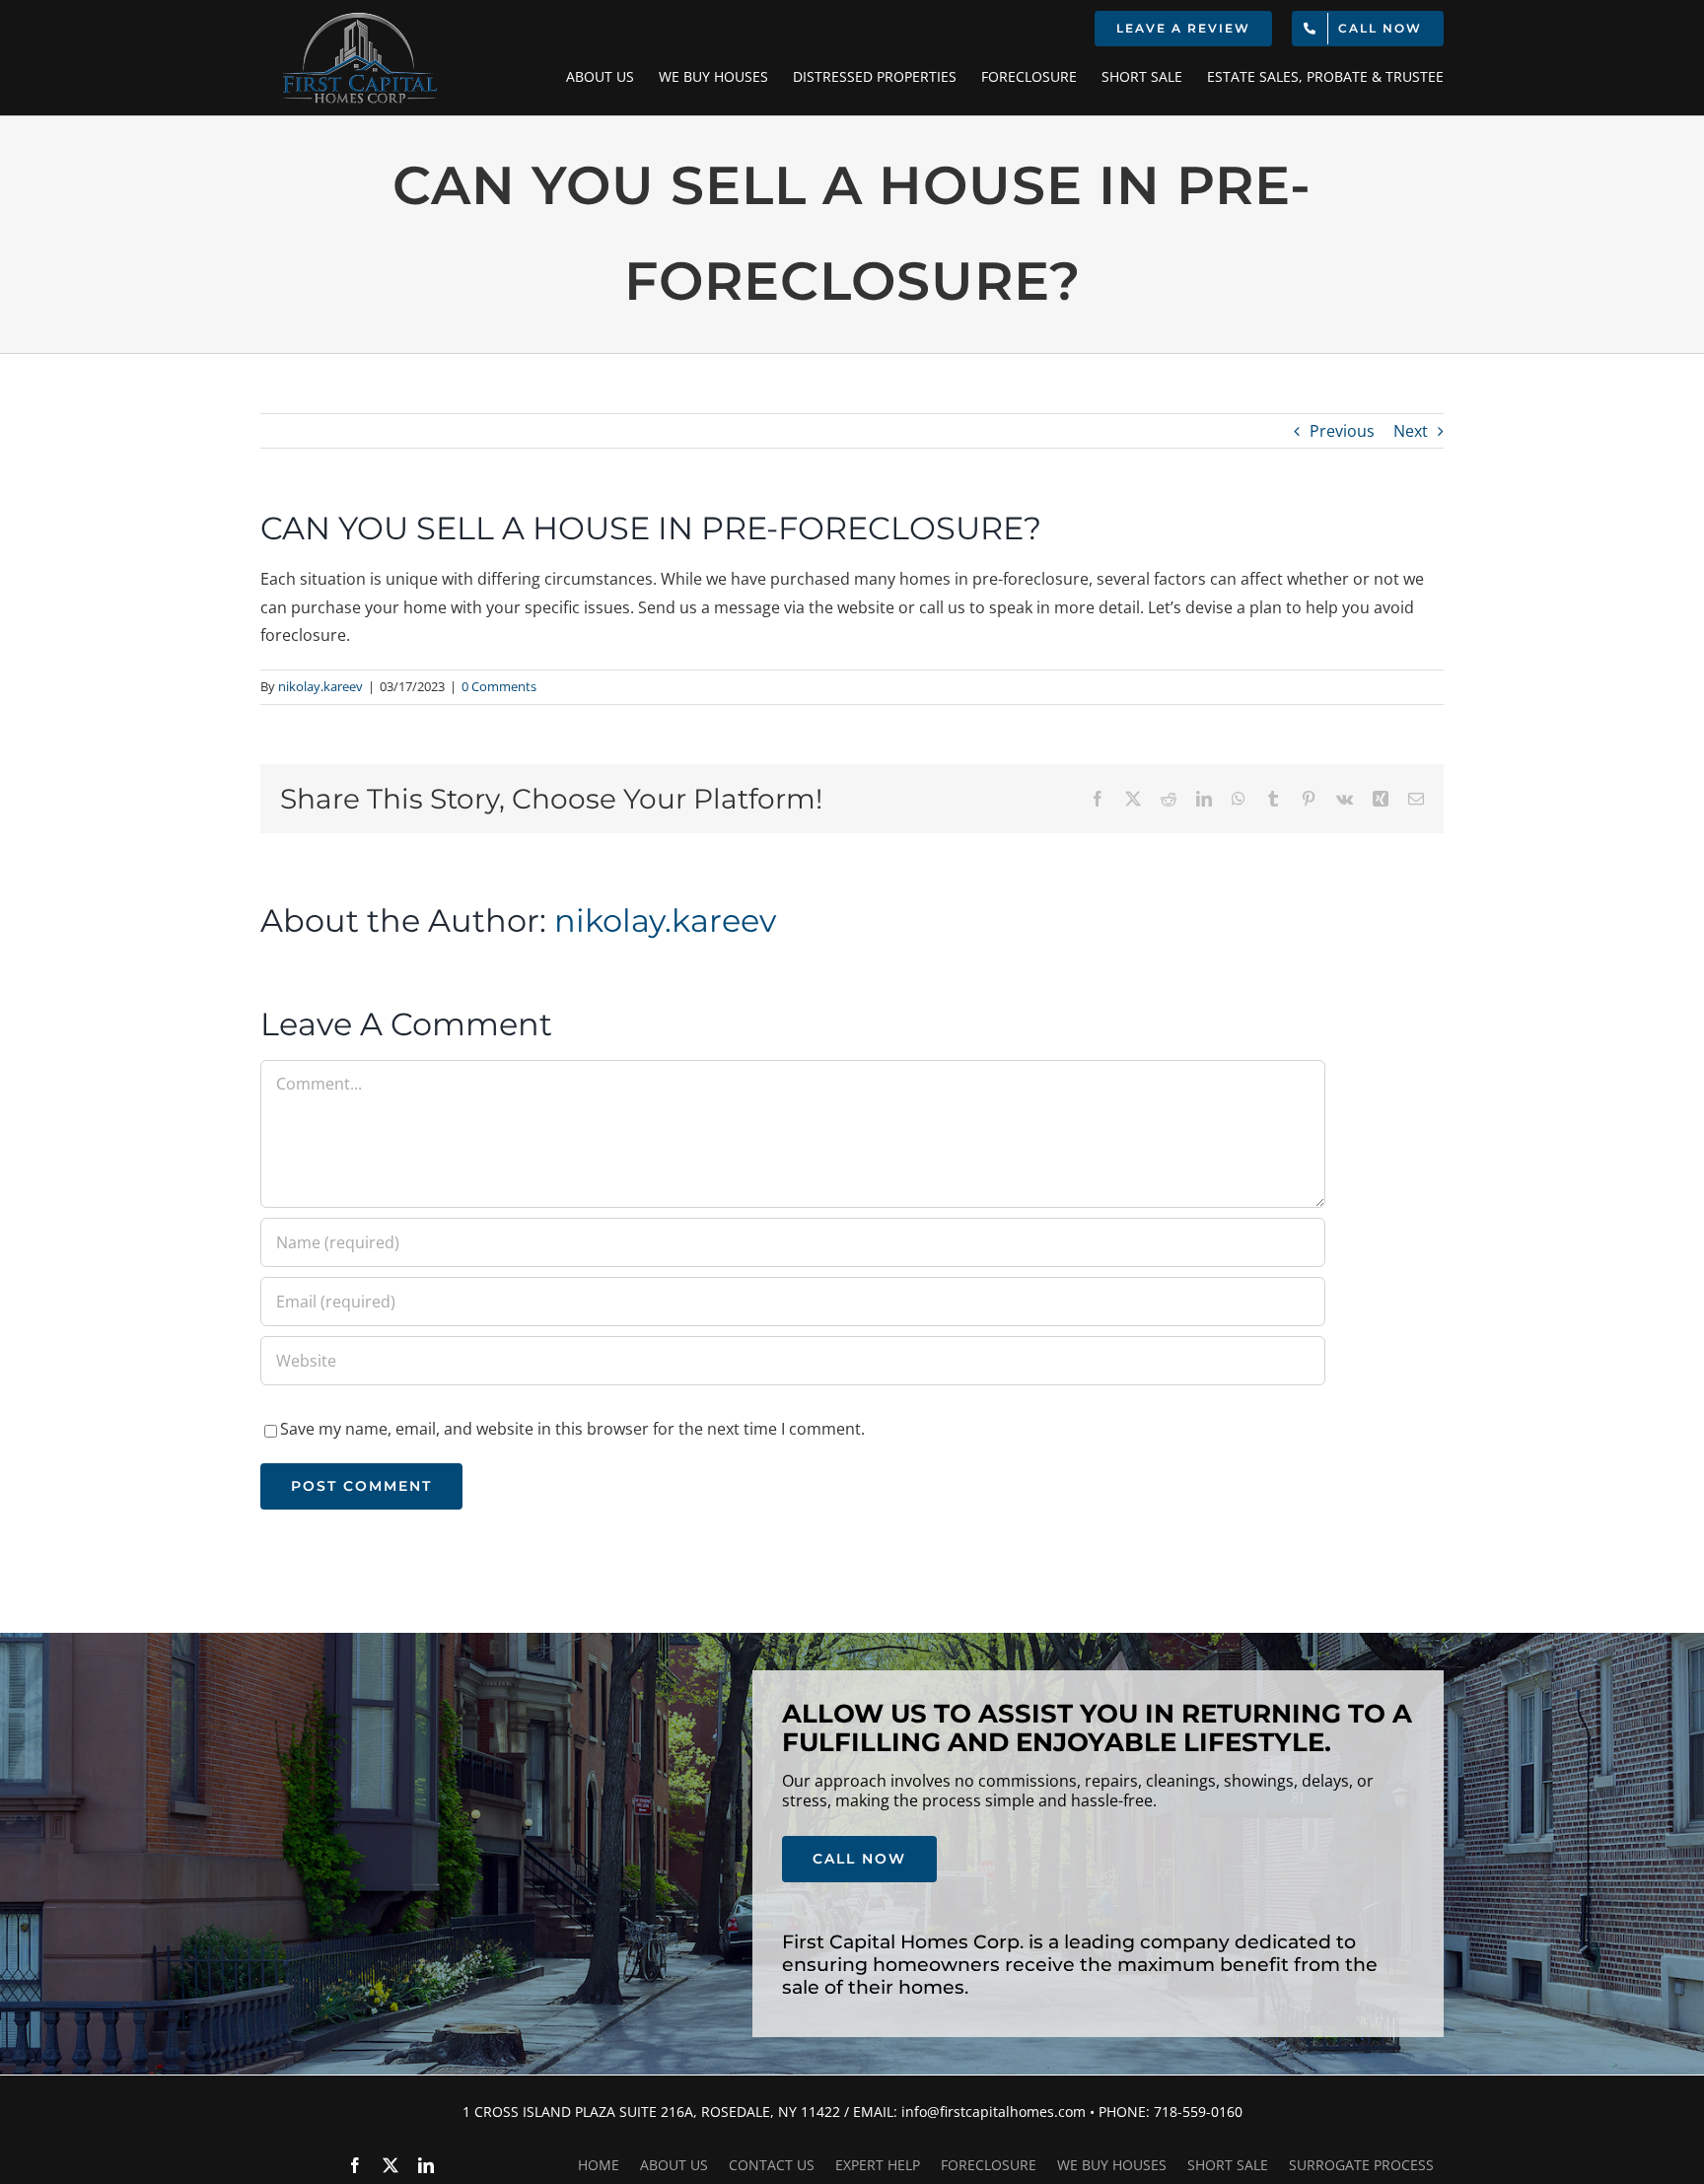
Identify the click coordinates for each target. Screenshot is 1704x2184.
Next (1411, 431)
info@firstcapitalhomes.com (994, 2112)
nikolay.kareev (320, 686)
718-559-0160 (1198, 2112)
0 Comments (499, 686)
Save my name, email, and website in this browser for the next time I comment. (572, 1429)
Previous (1342, 431)
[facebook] (355, 2165)
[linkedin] (426, 2165)
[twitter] (390, 2165)
